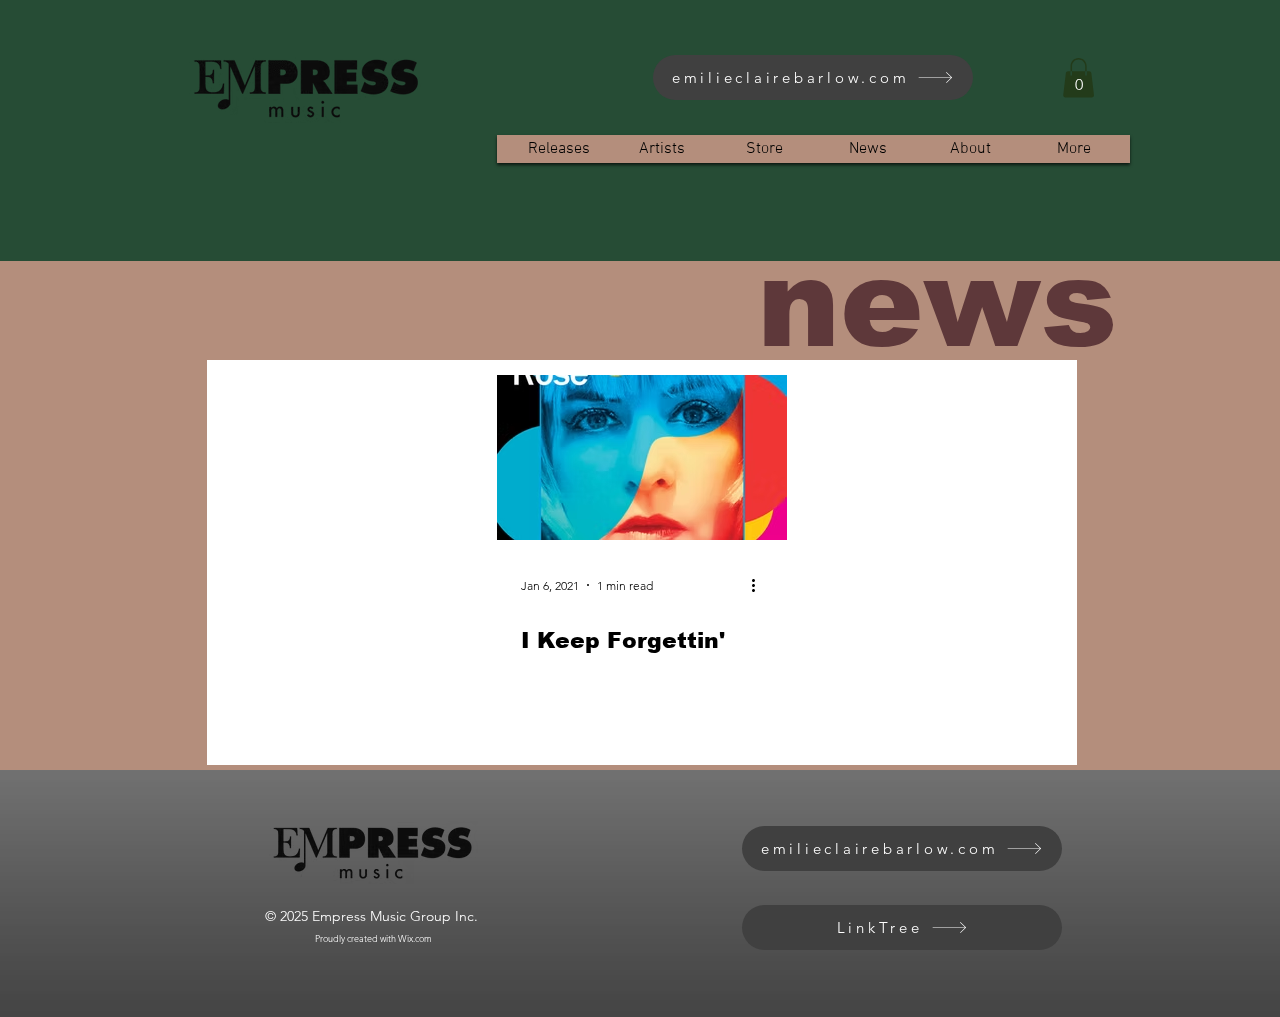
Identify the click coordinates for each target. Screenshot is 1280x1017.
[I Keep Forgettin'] (642, 457)
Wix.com (415, 938)
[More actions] (760, 585)
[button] (1078, 77)
